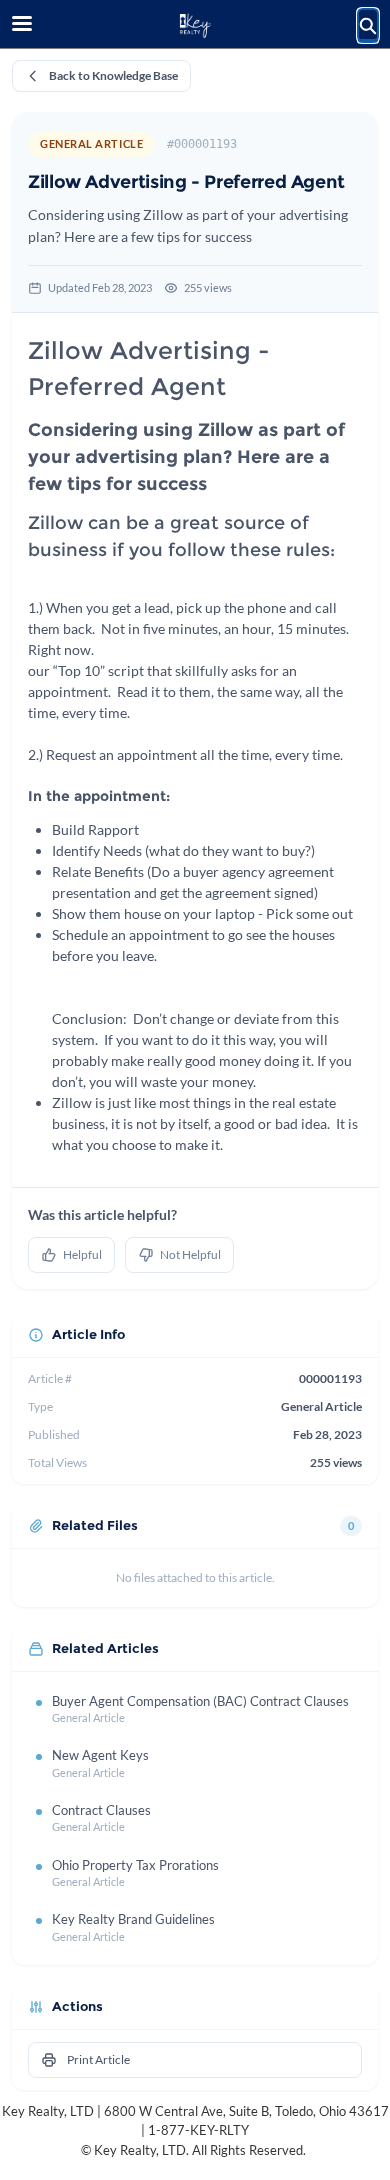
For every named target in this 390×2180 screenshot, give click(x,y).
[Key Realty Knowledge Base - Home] (195, 25)
